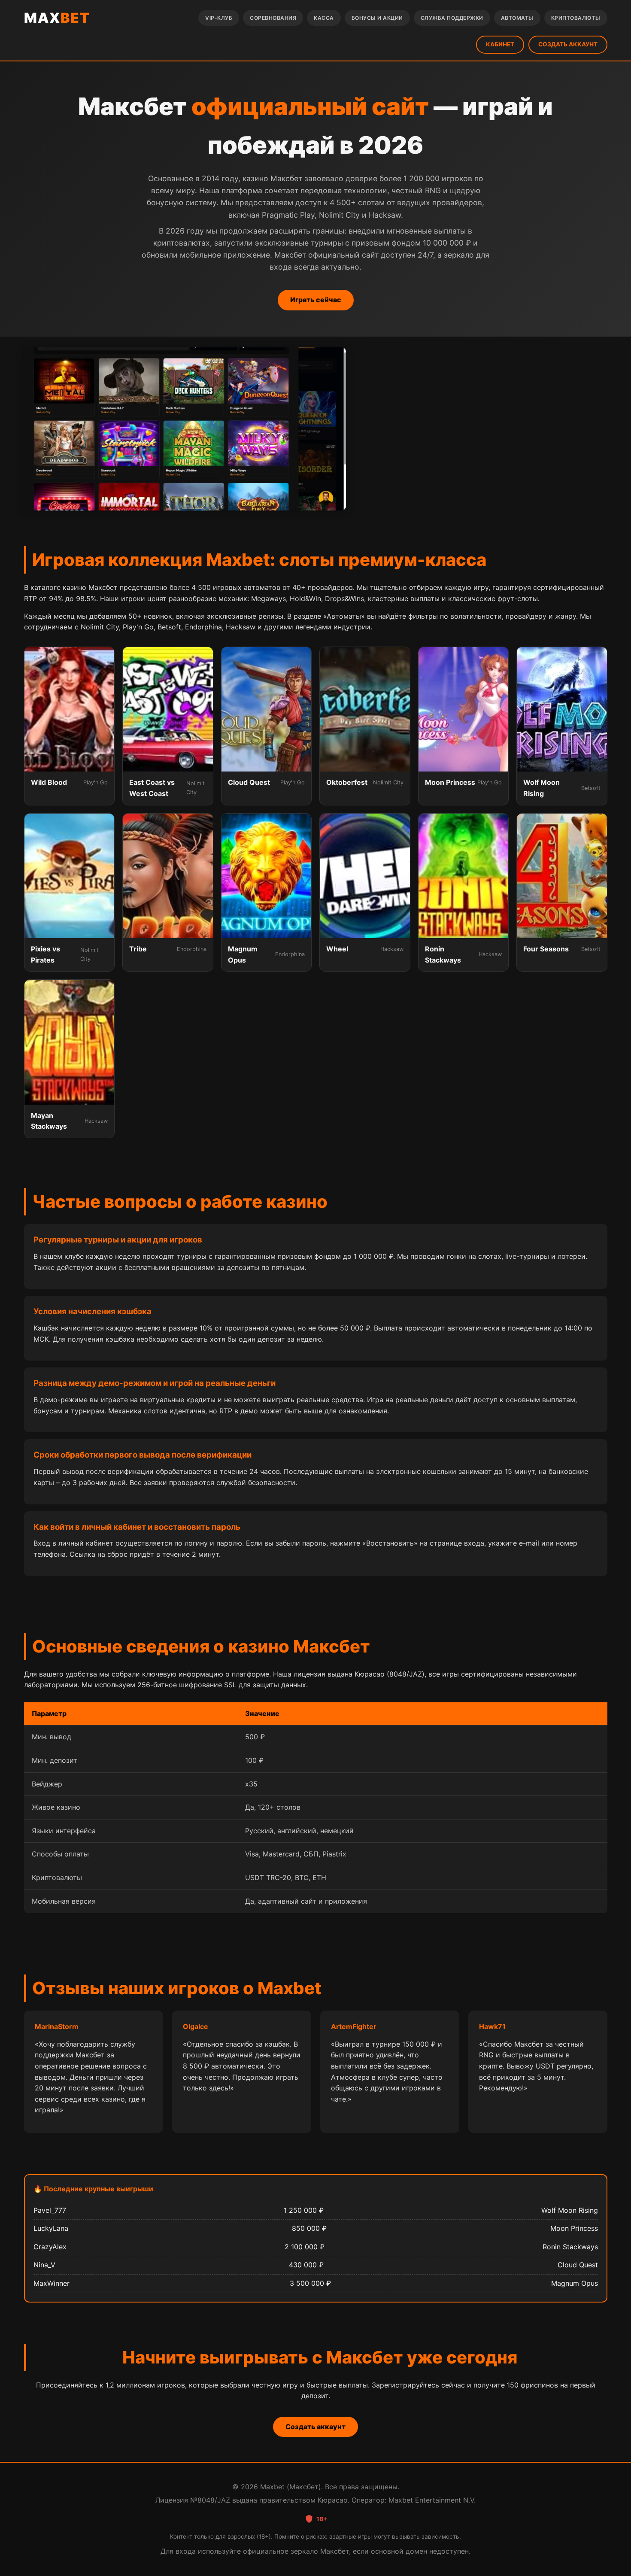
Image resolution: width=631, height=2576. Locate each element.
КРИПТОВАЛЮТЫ (576, 18)
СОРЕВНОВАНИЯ (273, 18)
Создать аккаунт (315, 2427)
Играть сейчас (316, 300)
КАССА (324, 18)
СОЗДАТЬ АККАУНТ (568, 44)
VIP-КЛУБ (219, 18)
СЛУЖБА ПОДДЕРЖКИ (452, 18)
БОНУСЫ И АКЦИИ (377, 18)
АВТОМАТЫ (517, 18)
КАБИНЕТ (500, 44)
